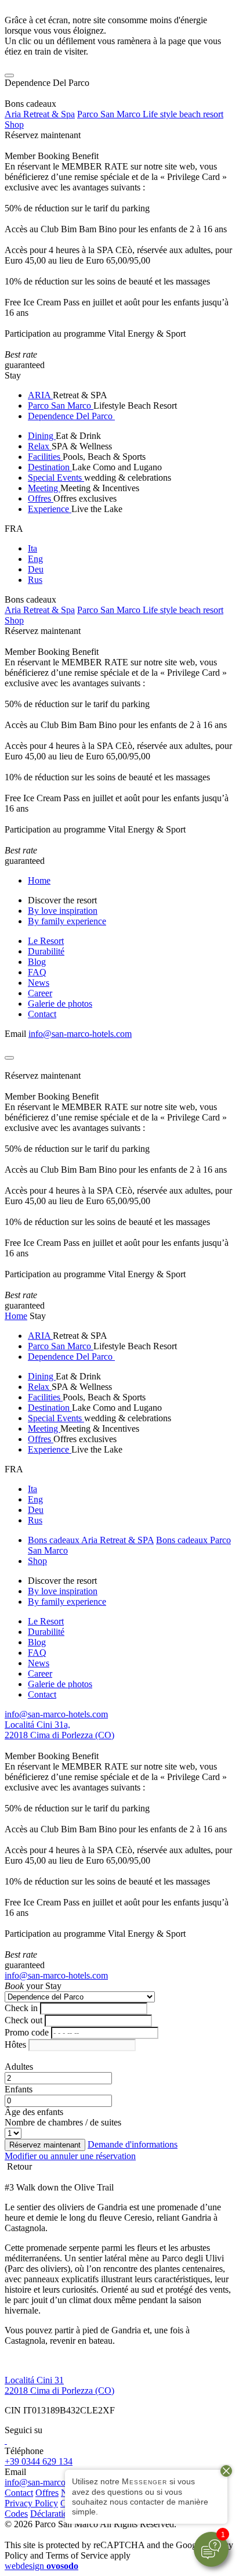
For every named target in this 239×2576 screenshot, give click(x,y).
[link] (6, 2440)
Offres (41, 498)
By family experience (67, 921)
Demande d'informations (133, 2144)
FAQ (37, 972)
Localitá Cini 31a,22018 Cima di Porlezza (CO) (59, 1730)
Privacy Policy (31, 2503)
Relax (40, 446)
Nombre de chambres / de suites (63, 2122)
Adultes (19, 2067)
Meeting (44, 488)
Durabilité (46, 951)
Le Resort (46, 941)
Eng (35, 559)
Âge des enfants (34, 2112)
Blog (37, 962)
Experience (50, 509)
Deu (36, 569)
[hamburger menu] (9, 75)
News (39, 983)
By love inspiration (63, 911)
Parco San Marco (61, 406)
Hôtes (15, 2044)
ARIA (40, 395)
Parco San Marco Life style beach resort (150, 114)
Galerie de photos (60, 1004)
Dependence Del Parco (71, 416)
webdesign (41, 2566)
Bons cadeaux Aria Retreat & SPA (91, 1540)
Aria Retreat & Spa (40, 114)
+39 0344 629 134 (39, 2461)
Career (40, 993)
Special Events (56, 478)
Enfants (19, 2089)
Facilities (45, 457)
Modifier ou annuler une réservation (70, 2156)
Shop (14, 125)
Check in (21, 2008)
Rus (35, 580)
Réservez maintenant (43, 135)
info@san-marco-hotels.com (80, 1034)
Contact (42, 1014)
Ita (32, 548)
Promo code (27, 2032)
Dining (42, 436)
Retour (18, 2166)
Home (39, 880)
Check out (23, 2020)
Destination (50, 467)
